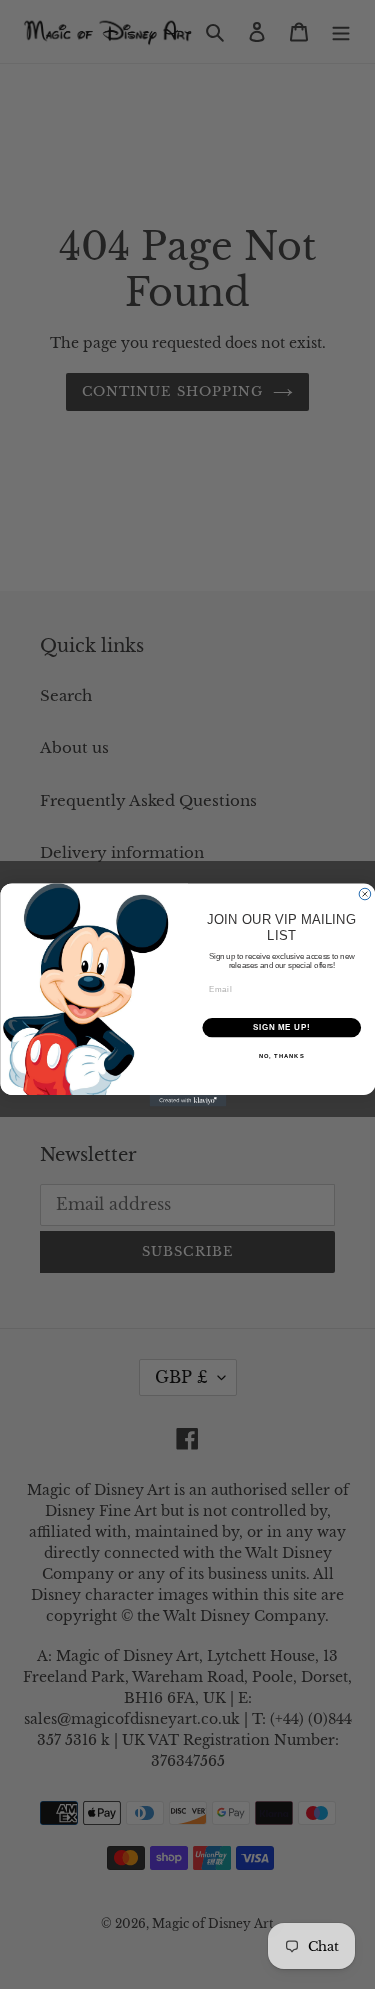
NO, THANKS (281, 1056)
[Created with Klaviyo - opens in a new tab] (187, 1101)
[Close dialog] (365, 894)
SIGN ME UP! (281, 1027)
